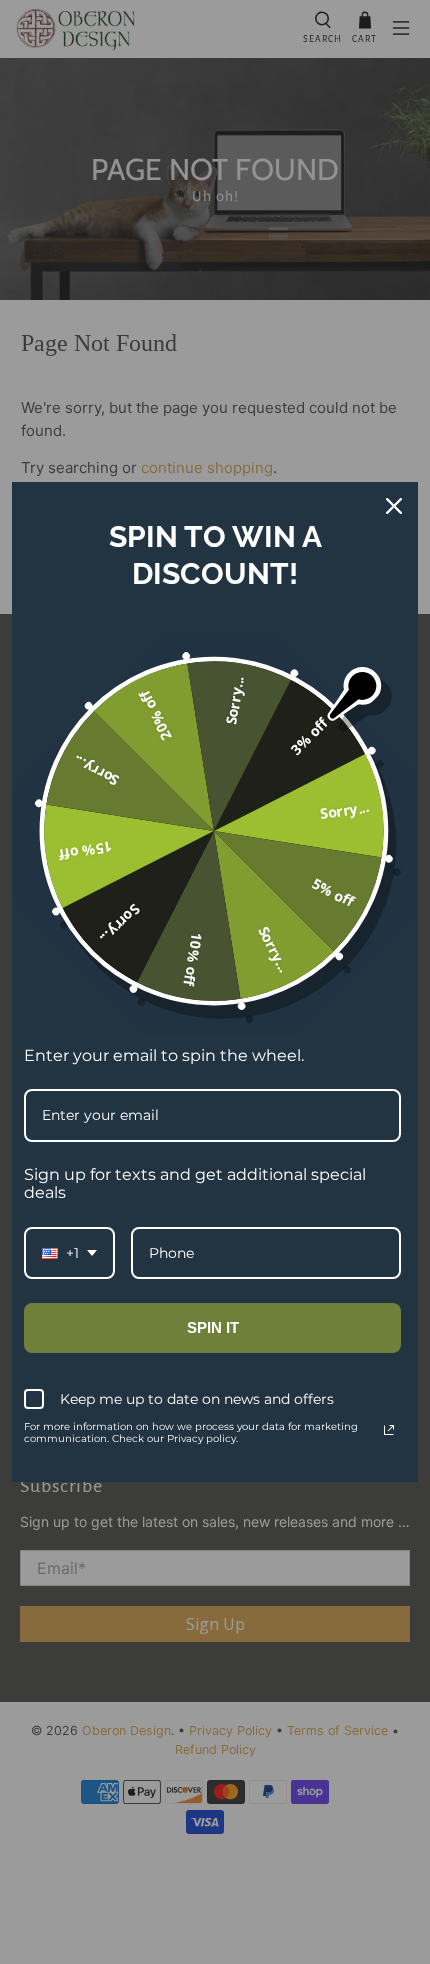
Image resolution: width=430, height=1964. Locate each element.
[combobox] (69, 1253)
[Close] (394, 506)
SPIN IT (213, 1327)
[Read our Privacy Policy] (389, 1430)
